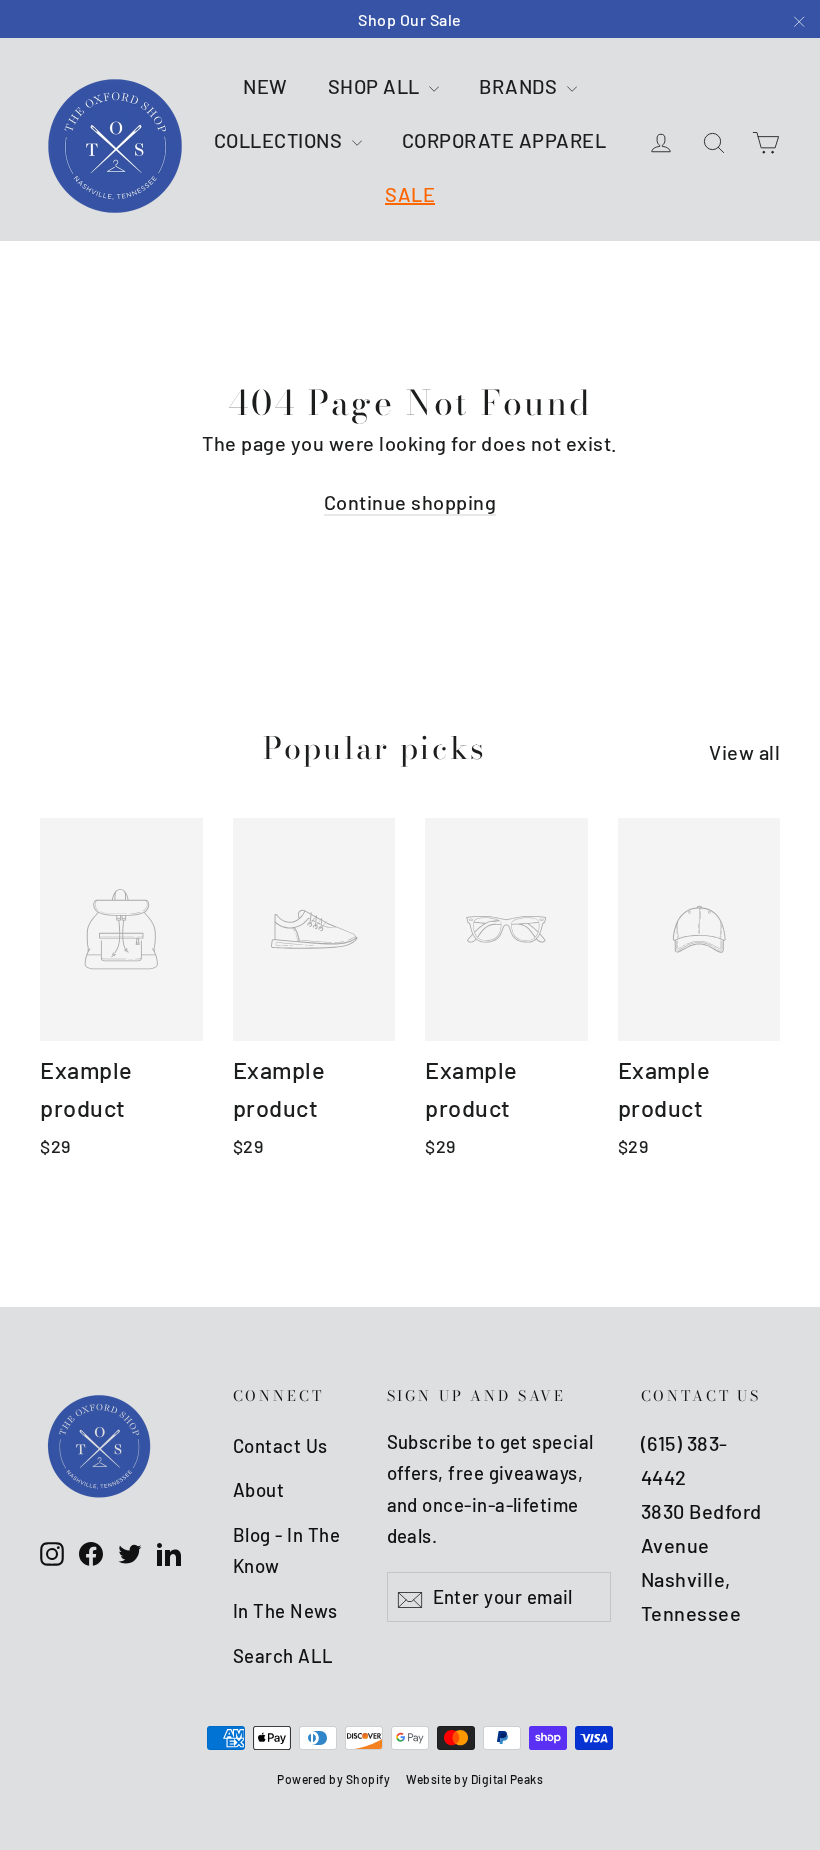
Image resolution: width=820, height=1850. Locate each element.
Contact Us (280, 1445)
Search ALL (283, 1655)
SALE (410, 194)
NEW (265, 86)
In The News (285, 1610)
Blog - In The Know (287, 1550)
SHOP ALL (376, 86)
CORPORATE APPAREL (504, 140)
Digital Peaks (507, 1779)
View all (744, 752)
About (259, 1489)
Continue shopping (410, 502)
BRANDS (520, 86)
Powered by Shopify (333, 1779)
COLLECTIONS (280, 140)
